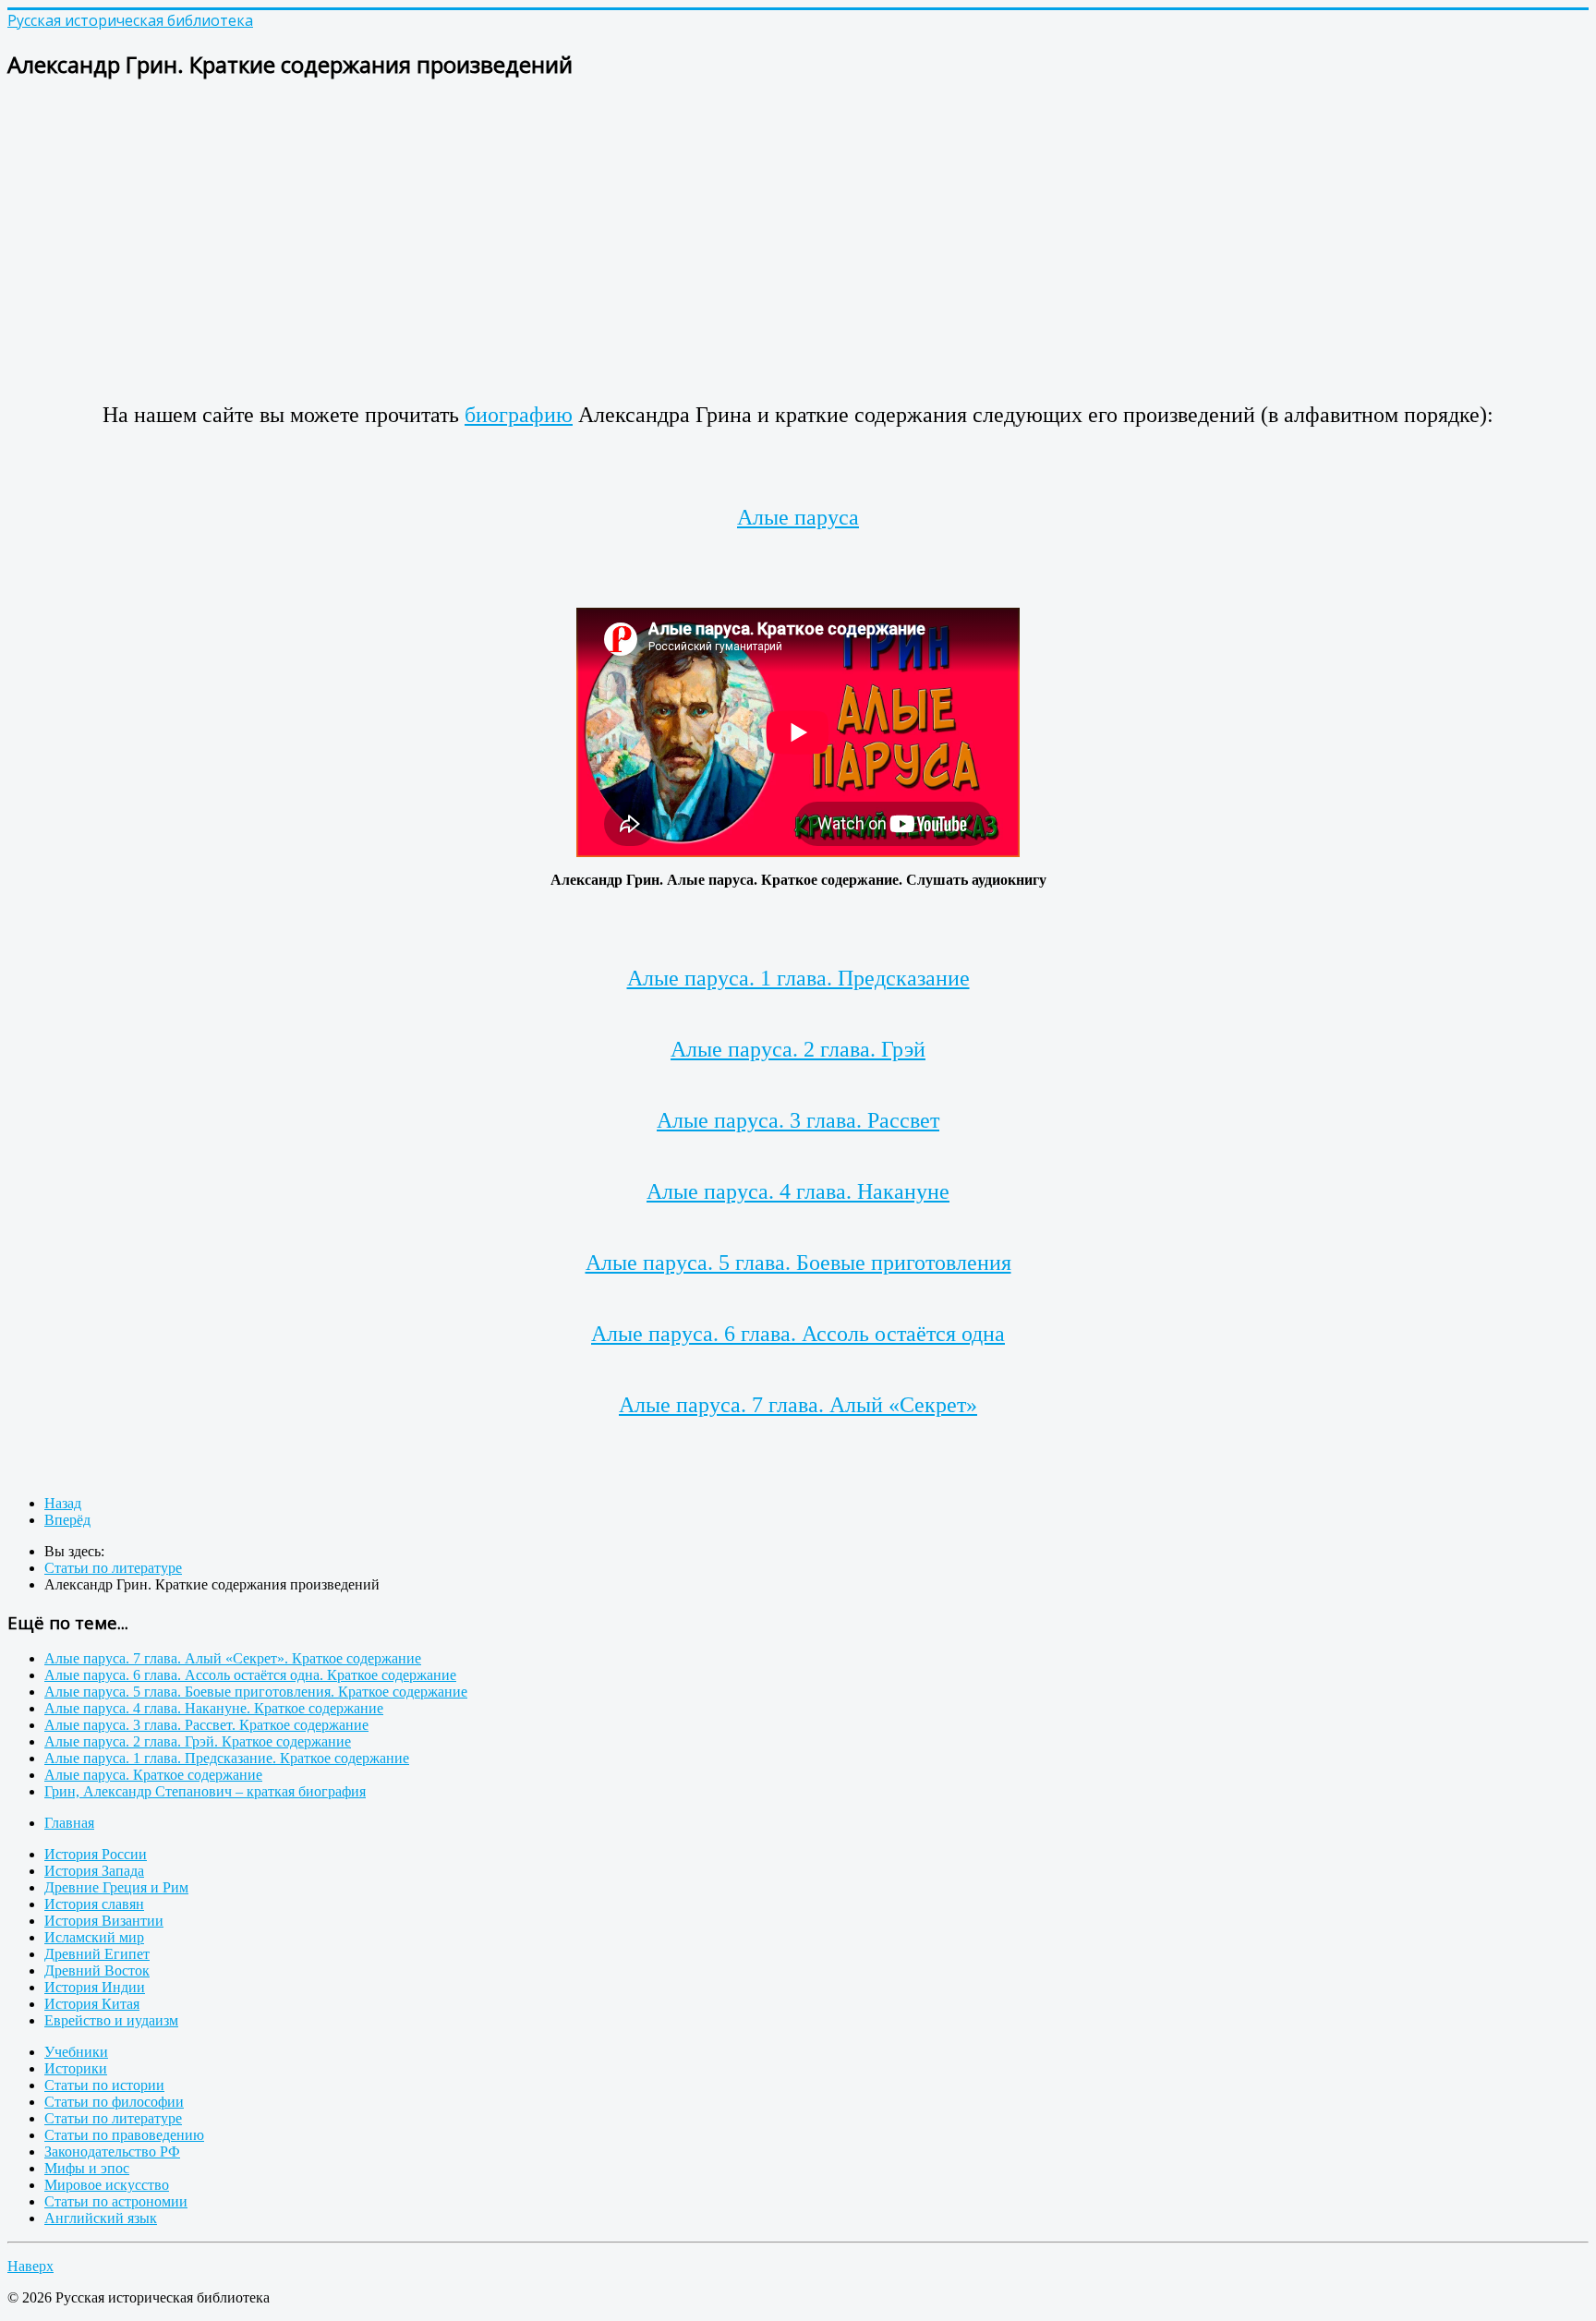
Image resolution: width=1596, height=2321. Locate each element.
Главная (69, 1823)
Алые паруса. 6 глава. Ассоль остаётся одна (798, 1334)
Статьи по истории (104, 2085)
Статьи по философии (114, 2102)
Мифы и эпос (87, 2168)
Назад (63, 1503)
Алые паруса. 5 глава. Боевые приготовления (798, 1263)
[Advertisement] (562, 227)
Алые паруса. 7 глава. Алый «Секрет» (798, 1405)
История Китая (92, 2004)
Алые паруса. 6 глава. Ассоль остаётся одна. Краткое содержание (250, 1675)
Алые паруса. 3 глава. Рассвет (798, 1120)
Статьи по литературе (113, 2118)
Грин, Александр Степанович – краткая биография (205, 1791)
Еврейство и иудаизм (111, 2020)
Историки (76, 2068)
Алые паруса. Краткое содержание (153, 1775)
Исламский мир (94, 1937)
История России (96, 1854)
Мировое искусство (107, 2185)
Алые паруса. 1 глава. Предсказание (798, 978)
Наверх (30, 2266)
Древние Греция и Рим (116, 1887)
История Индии (95, 1987)
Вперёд (67, 1520)
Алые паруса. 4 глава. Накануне (798, 1191)
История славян (94, 1904)
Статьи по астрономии (116, 2201)
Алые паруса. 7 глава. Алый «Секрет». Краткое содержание (233, 1658)
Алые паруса (798, 517)
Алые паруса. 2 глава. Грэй (798, 1049)
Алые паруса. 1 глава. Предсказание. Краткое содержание (227, 1758)
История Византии (104, 1921)
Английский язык (101, 2218)
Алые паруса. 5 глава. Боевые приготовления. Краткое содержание (256, 1692)
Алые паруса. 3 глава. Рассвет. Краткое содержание (206, 1725)
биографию (519, 415)
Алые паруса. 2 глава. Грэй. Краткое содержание (198, 1741)
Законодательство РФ (112, 2152)
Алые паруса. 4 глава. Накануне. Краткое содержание (214, 1708)
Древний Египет (97, 1954)
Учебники (76, 2052)
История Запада (94, 1871)
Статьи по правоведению (124, 2135)
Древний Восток (97, 1970)
